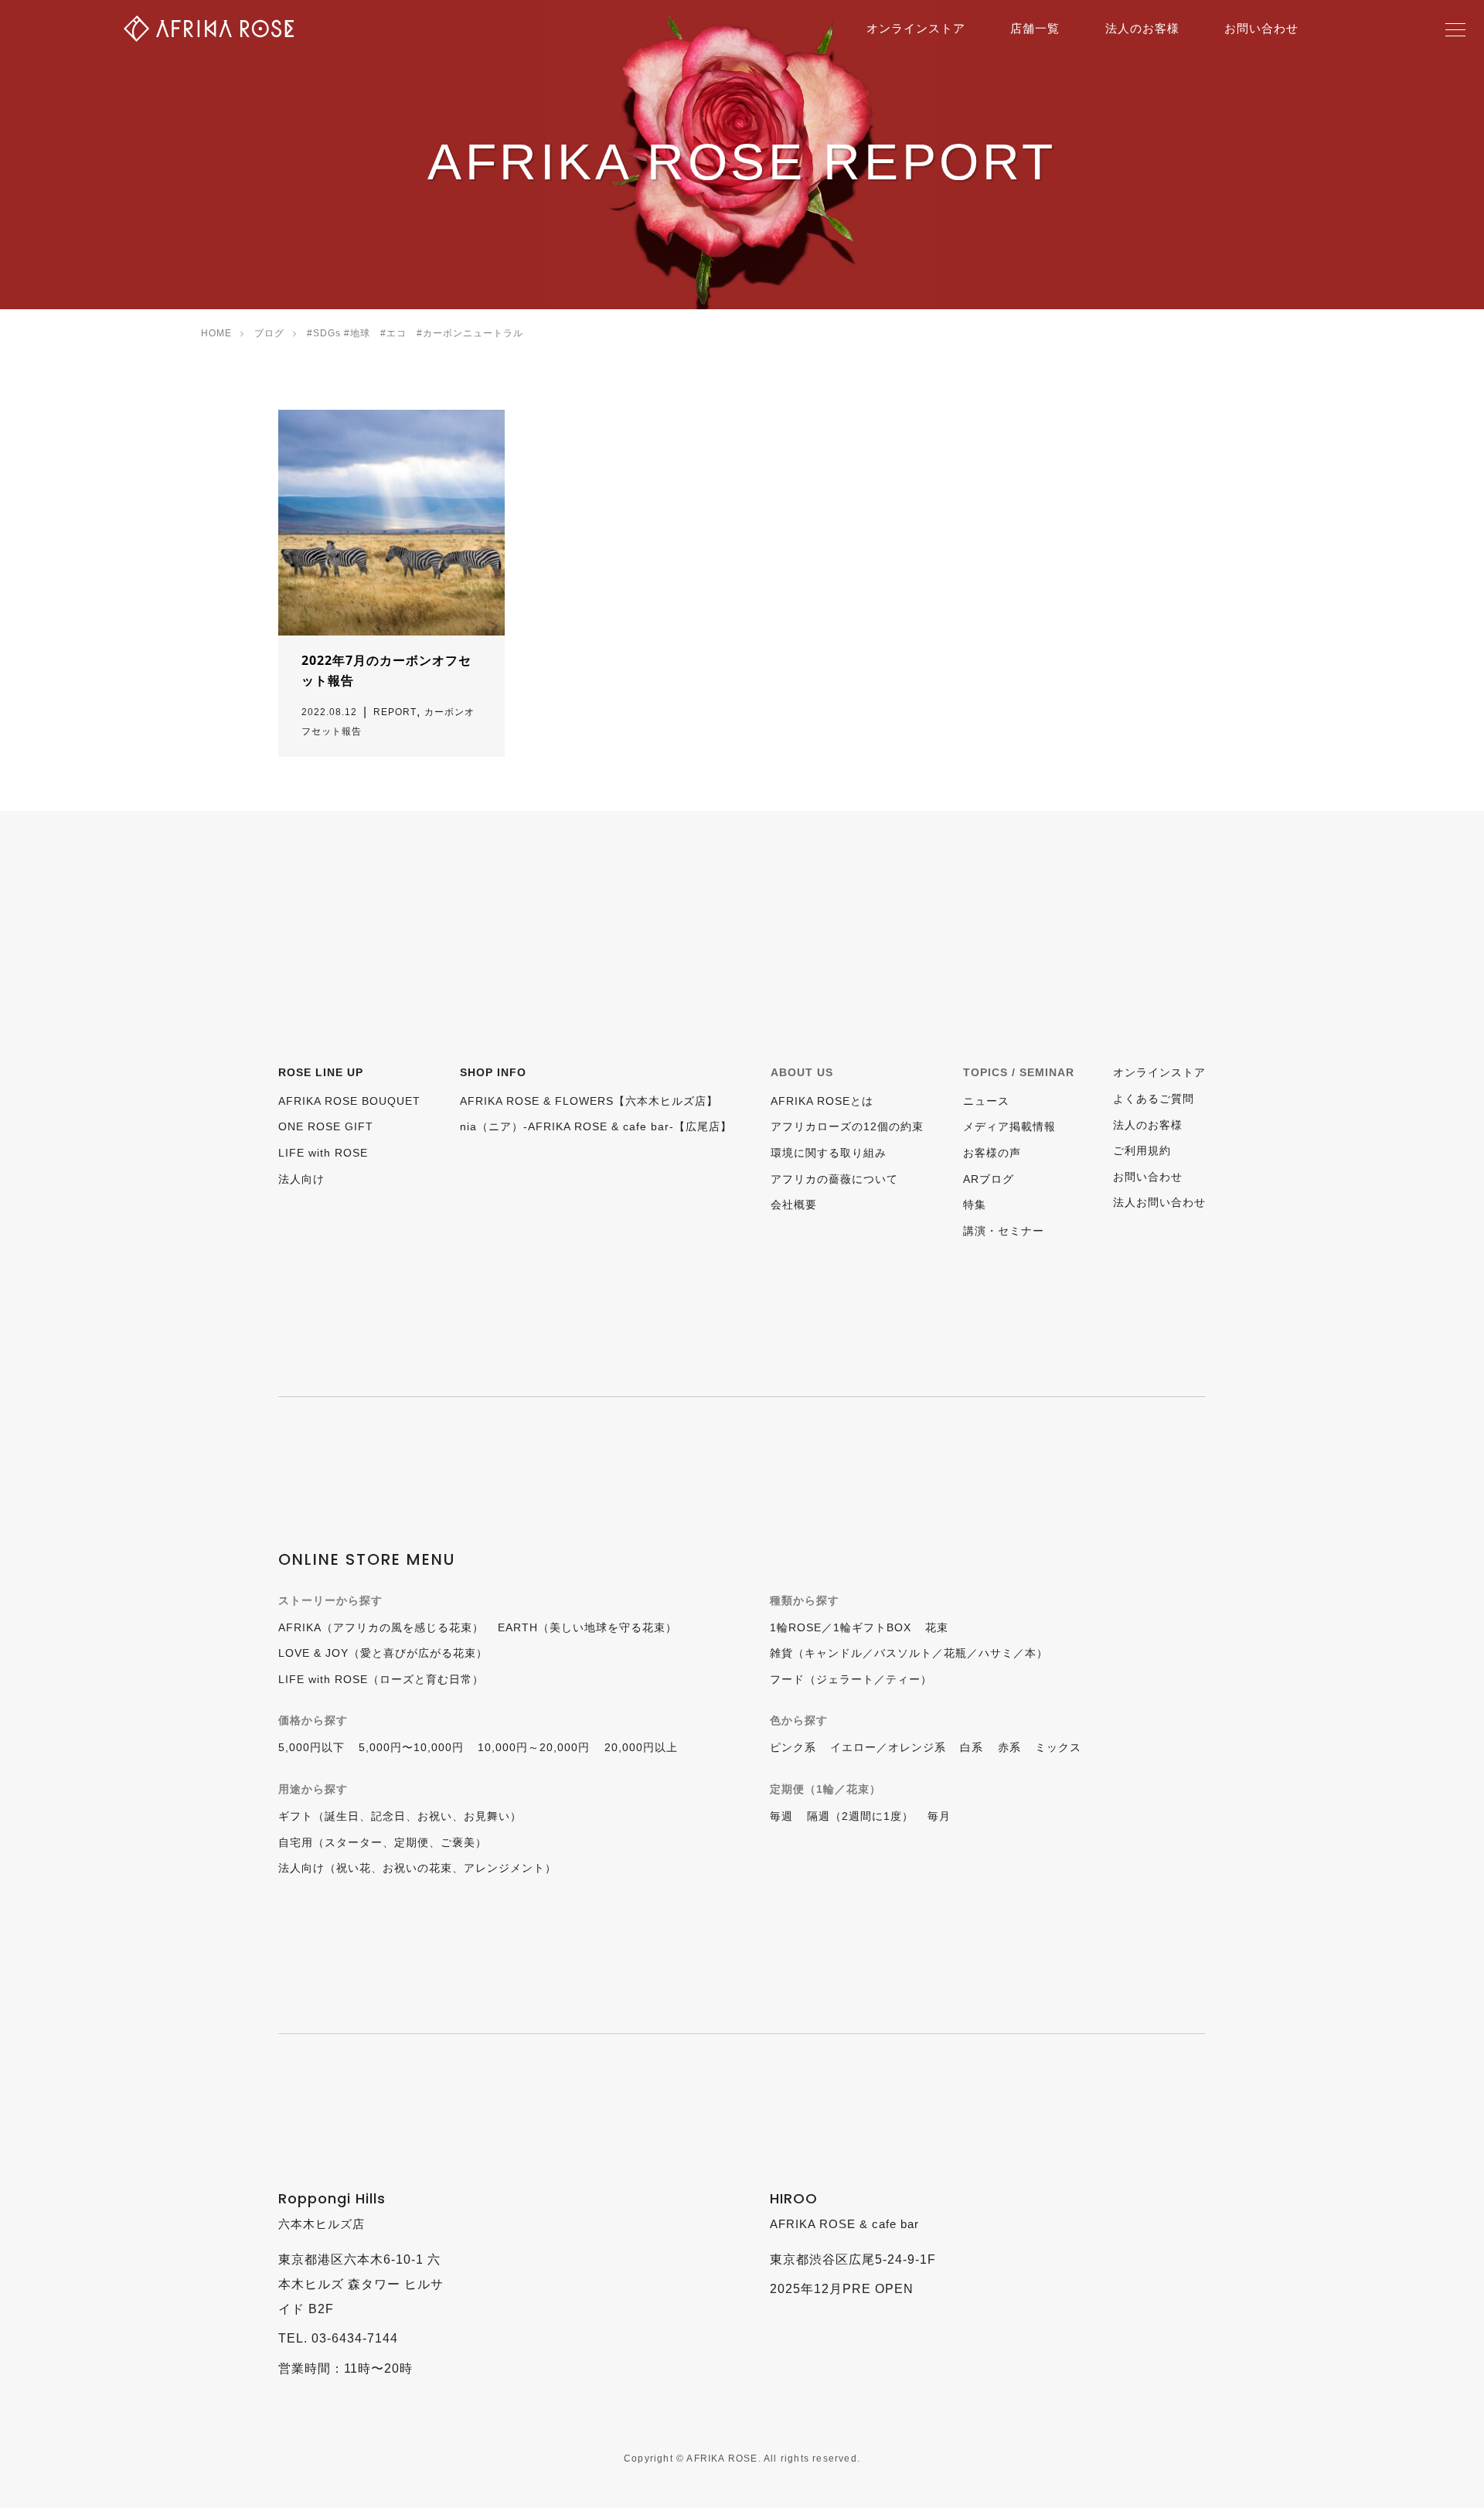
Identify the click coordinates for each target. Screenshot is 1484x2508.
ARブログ (989, 1179)
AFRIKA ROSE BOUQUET (349, 1101)
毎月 (939, 1816)
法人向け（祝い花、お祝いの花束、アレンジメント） (417, 1868)
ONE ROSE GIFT (326, 1126)
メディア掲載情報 (1009, 1126)
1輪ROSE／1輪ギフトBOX (841, 1627)
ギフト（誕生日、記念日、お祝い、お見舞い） (400, 1816)
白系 (972, 1747)
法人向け (301, 1179)
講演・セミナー (1004, 1231)
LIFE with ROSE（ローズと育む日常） (381, 1679)
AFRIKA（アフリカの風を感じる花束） (381, 1627)
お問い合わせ (1261, 28)
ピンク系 (793, 1747)
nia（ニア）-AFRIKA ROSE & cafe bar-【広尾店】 (596, 1126)
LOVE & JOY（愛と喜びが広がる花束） (383, 1653)
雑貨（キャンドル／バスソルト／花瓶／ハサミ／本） (909, 1653)
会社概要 (794, 1205)
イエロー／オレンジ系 (888, 1747)
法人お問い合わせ (1159, 1202)
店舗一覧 (1035, 28)
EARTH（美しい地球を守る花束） (587, 1627)
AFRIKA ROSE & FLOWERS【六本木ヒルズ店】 (589, 1101)
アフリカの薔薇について (834, 1179)
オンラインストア (916, 28)
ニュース (986, 1101)
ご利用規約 (1142, 1150)
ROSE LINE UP (321, 1072)
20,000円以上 (641, 1747)
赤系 (1009, 1747)
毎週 (781, 1816)
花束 (937, 1627)
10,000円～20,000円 (534, 1747)
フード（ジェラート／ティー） (851, 1679)
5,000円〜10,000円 (411, 1747)
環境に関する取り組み (829, 1153)
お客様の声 (992, 1153)
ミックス (1058, 1747)
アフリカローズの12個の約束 (847, 1126)
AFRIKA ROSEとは (822, 1101)
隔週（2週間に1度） (860, 1816)
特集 (975, 1205)
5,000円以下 (311, 1747)
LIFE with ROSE (323, 1153)
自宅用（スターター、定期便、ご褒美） (383, 1842)
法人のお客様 (1142, 28)
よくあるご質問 (1154, 1099)
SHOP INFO (493, 1072)
